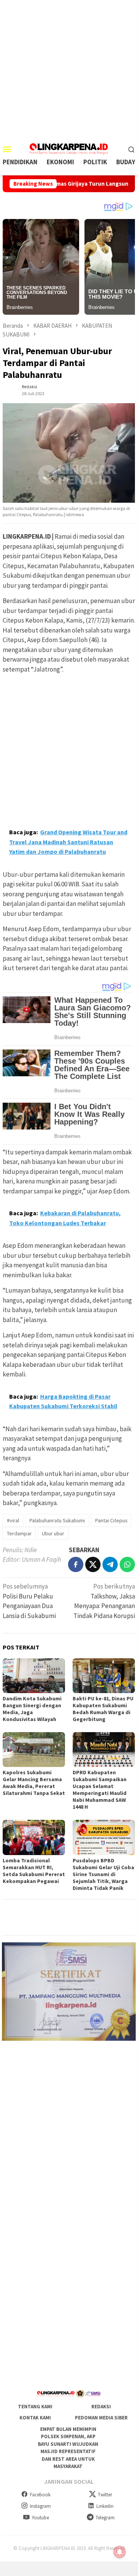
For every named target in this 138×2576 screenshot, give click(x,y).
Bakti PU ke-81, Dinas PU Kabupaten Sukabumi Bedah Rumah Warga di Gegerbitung (103, 1709)
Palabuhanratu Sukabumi (57, 1520)
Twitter (105, 2495)
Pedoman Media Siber (101, 2418)
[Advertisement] (69, 69)
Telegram (105, 2518)
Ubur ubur (53, 1533)
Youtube (40, 2518)
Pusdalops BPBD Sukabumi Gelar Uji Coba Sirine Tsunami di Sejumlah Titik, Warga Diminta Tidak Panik (103, 1874)
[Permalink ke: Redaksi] (10, 389)
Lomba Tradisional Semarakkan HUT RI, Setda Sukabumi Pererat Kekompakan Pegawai (34, 1871)
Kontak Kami (35, 2418)
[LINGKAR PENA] (69, 148)
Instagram (40, 2506)
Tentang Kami (35, 2407)
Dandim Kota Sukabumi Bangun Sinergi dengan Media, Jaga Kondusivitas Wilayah (32, 1709)
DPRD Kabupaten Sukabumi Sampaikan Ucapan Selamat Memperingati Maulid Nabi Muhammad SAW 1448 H (100, 1790)
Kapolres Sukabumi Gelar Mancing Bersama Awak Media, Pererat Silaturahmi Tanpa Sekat (34, 1783)
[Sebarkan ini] (76, 1564)
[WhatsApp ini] (127, 1564)
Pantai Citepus (111, 1520)
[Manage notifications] (120, 2552)
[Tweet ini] (93, 1564)
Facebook (40, 2495)
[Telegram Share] (110, 1564)
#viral (13, 1520)
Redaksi (101, 2407)
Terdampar (19, 1533)
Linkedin (105, 2506)
